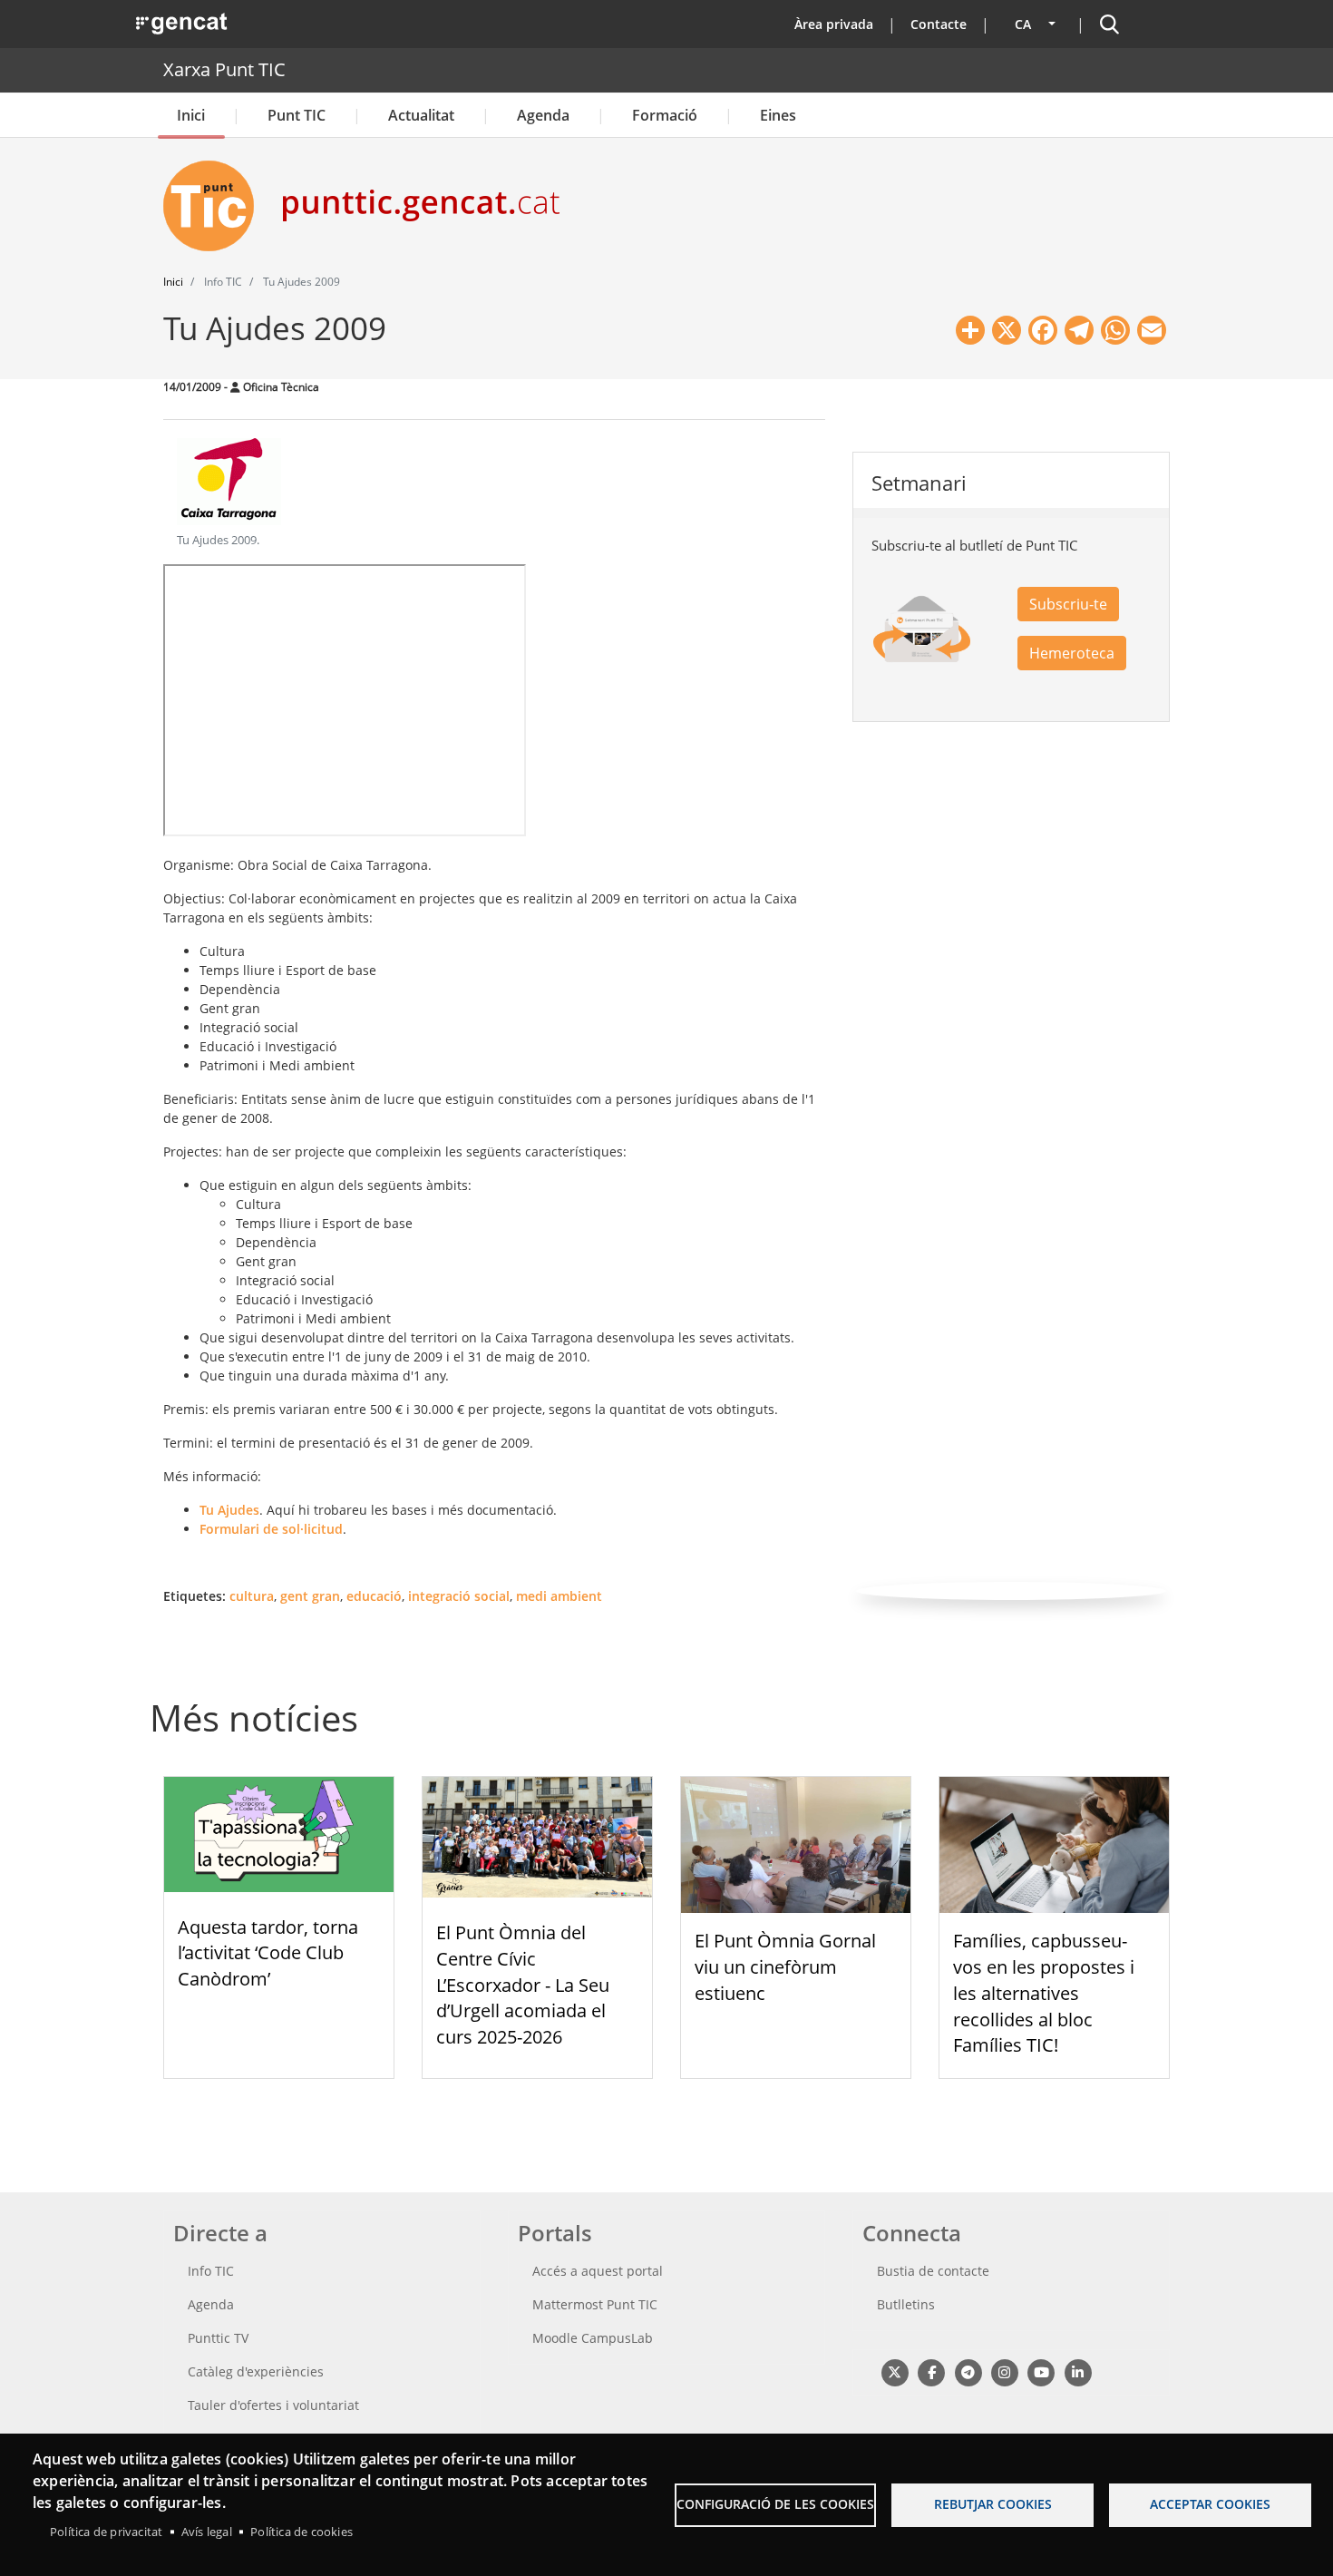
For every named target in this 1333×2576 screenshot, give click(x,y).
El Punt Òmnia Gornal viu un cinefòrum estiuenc (785, 1967)
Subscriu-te (1068, 604)
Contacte (939, 24)
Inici (191, 115)
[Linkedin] (1078, 2371)
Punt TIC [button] (297, 115)
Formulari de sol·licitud (271, 1529)
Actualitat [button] (421, 115)
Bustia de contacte (933, 2271)
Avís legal (207, 2532)
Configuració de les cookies (775, 2504)
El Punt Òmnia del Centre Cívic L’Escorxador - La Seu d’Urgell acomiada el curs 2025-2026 (523, 1985)
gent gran (310, 1596)
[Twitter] (895, 2371)
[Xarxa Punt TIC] (216, 206)
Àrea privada (834, 24)
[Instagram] (1004, 2371)
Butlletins (906, 2304)
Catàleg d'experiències (256, 2371)
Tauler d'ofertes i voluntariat (273, 2405)
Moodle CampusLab (593, 2338)
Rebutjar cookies (993, 2504)
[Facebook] (931, 2371)
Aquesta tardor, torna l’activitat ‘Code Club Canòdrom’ (268, 1953)
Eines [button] (778, 115)
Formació (665, 115)
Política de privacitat (106, 2532)
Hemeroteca (1072, 653)
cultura (252, 1596)
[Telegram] (968, 2371)
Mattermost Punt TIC (595, 2304)
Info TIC (211, 2271)
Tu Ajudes (229, 1510)
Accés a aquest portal (598, 2271)
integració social (459, 1596)
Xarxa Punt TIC (224, 69)
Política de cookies (302, 2532)
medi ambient (559, 1596)
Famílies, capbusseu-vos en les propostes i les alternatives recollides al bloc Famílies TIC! (1044, 1993)
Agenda (543, 115)
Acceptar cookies (1210, 2504)
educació (374, 1596)
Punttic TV (218, 2338)
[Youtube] (1041, 2371)
